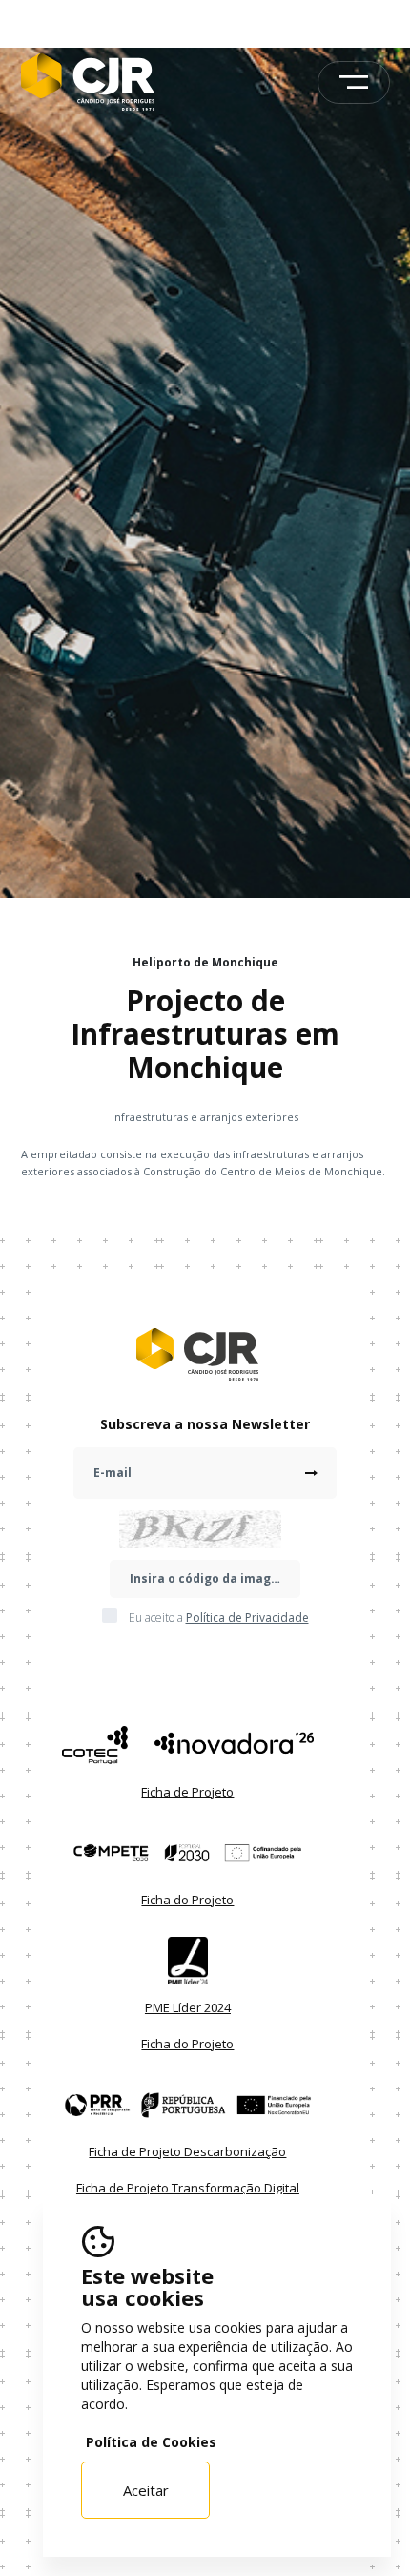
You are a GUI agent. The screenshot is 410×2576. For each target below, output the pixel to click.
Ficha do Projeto (187, 1900)
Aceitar (146, 2490)
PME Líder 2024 (188, 2007)
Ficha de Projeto (187, 1792)
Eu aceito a (219, 1618)
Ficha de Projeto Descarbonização (187, 2151)
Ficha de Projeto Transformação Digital (188, 2188)
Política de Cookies (151, 2442)
